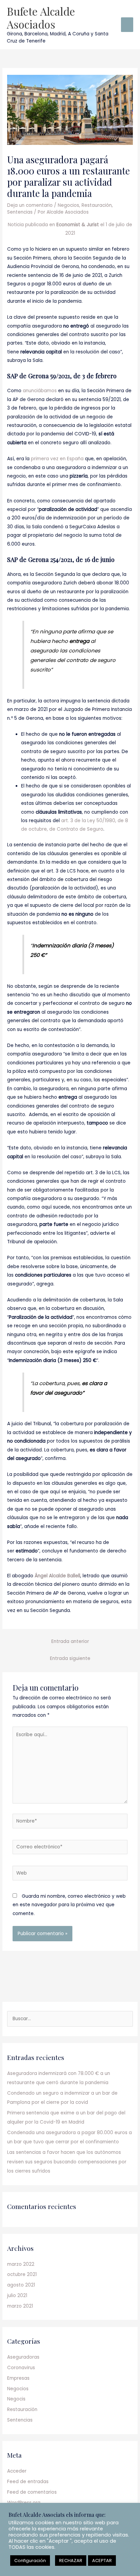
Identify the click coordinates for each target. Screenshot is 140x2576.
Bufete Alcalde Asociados (41, 18)
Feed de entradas (28, 2482)
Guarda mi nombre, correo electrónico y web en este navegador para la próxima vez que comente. (69, 1905)
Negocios (68, 205)
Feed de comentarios (32, 2492)
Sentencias (20, 212)
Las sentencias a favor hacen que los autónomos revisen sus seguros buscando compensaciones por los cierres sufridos (67, 2162)
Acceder (17, 2471)
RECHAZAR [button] (71, 2561)
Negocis (16, 2399)
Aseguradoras (23, 2357)
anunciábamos (40, 391)
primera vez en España (57, 459)
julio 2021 (17, 2296)
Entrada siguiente (70, 1658)
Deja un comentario (30, 205)
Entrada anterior (70, 1641)
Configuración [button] (30, 2561)
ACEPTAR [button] (102, 2561)
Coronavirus (21, 2368)
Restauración (97, 205)
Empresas (18, 2378)
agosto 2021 (21, 2285)
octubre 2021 (22, 2274)
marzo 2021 (20, 2306)
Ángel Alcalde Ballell (57, 1576)
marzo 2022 (21, 2264)
